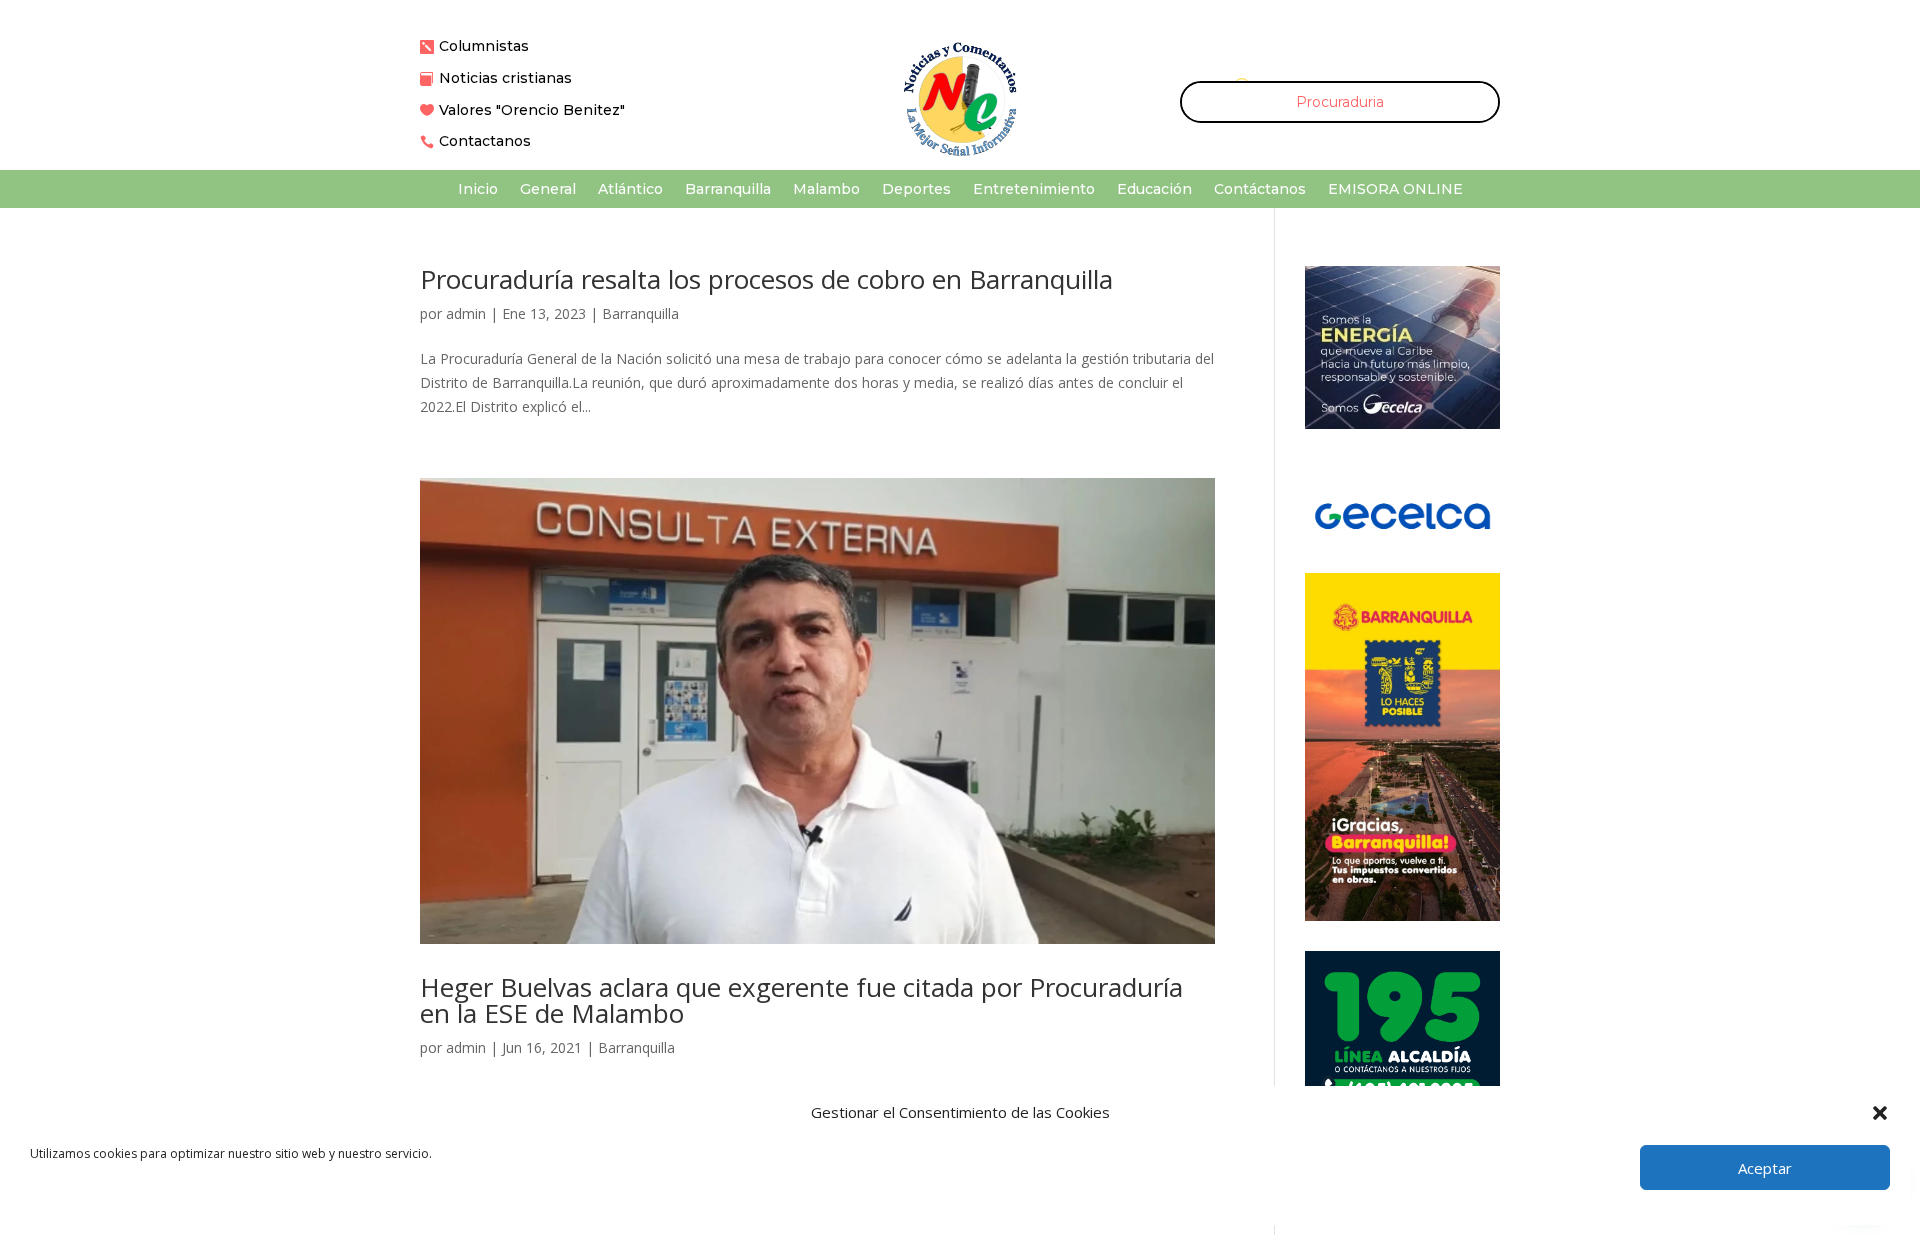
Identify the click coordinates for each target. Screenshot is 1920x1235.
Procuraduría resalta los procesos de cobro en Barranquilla (766, 279)
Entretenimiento (1034, 190)
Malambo (826, 190)
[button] (1880, 1113)
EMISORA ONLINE (1395, 190)
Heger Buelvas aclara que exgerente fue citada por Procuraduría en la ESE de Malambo (801, 1000)
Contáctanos (1260, 190)
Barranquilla (728, 190)
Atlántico (630, 190)
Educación (1154, 190)
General (548, 190)
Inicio (478, 190)
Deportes (916, 190)
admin (466, 313)
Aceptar (1765, 1168)
